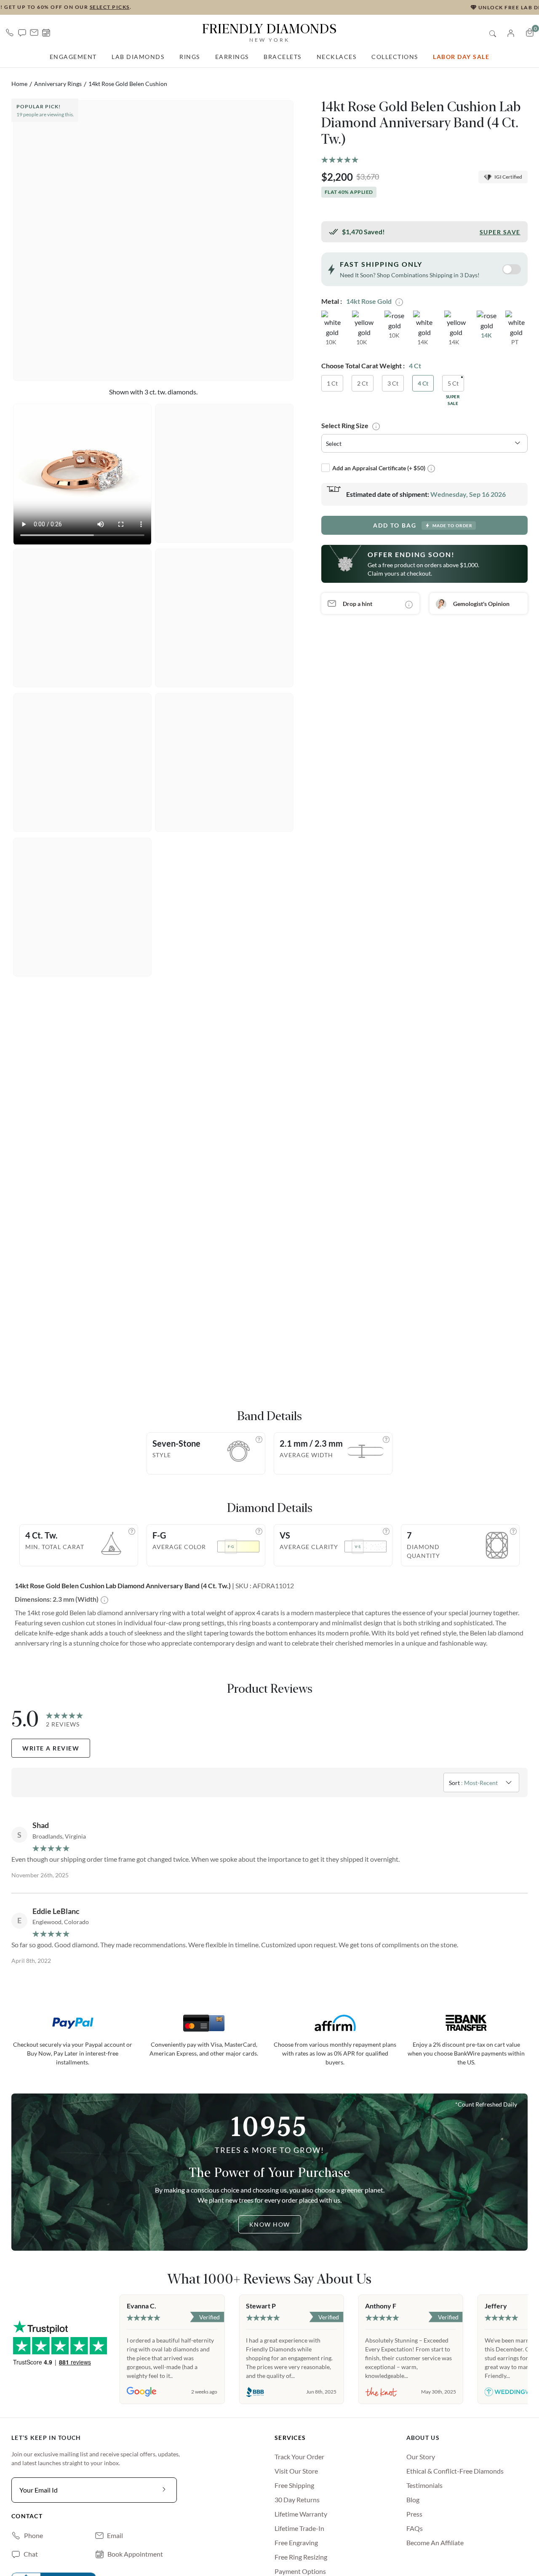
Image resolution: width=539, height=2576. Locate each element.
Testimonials (424, 2485)
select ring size (345, 426)
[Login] (511, 32)
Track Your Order (299, 2457)
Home (19, 84)
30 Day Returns (297, 2500)
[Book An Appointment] (46, 33)
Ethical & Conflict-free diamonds (455, 2471)
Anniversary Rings (58, 84)
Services (290, 2438)
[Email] (34, 32)
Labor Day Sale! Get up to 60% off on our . (269, 7)
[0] (530, 32)
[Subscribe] (164, 2490)
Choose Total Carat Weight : (363, 366)
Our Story (421, 2457)
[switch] (512, 269)
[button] (22, 32)
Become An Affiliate (435, 2542)
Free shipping (294, 2485)
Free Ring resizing (301, 2557)
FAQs (415, 2528)
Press (414, 2514)
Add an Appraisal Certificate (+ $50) (379, 468)
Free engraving (296, 2542)
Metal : (332, 301)
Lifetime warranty (301, 2514)
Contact (27, 2516)
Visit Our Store (296, 2471)
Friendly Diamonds (269, 32)
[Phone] (10, 32)
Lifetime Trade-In (299, 2528)
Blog (413, 2500)
